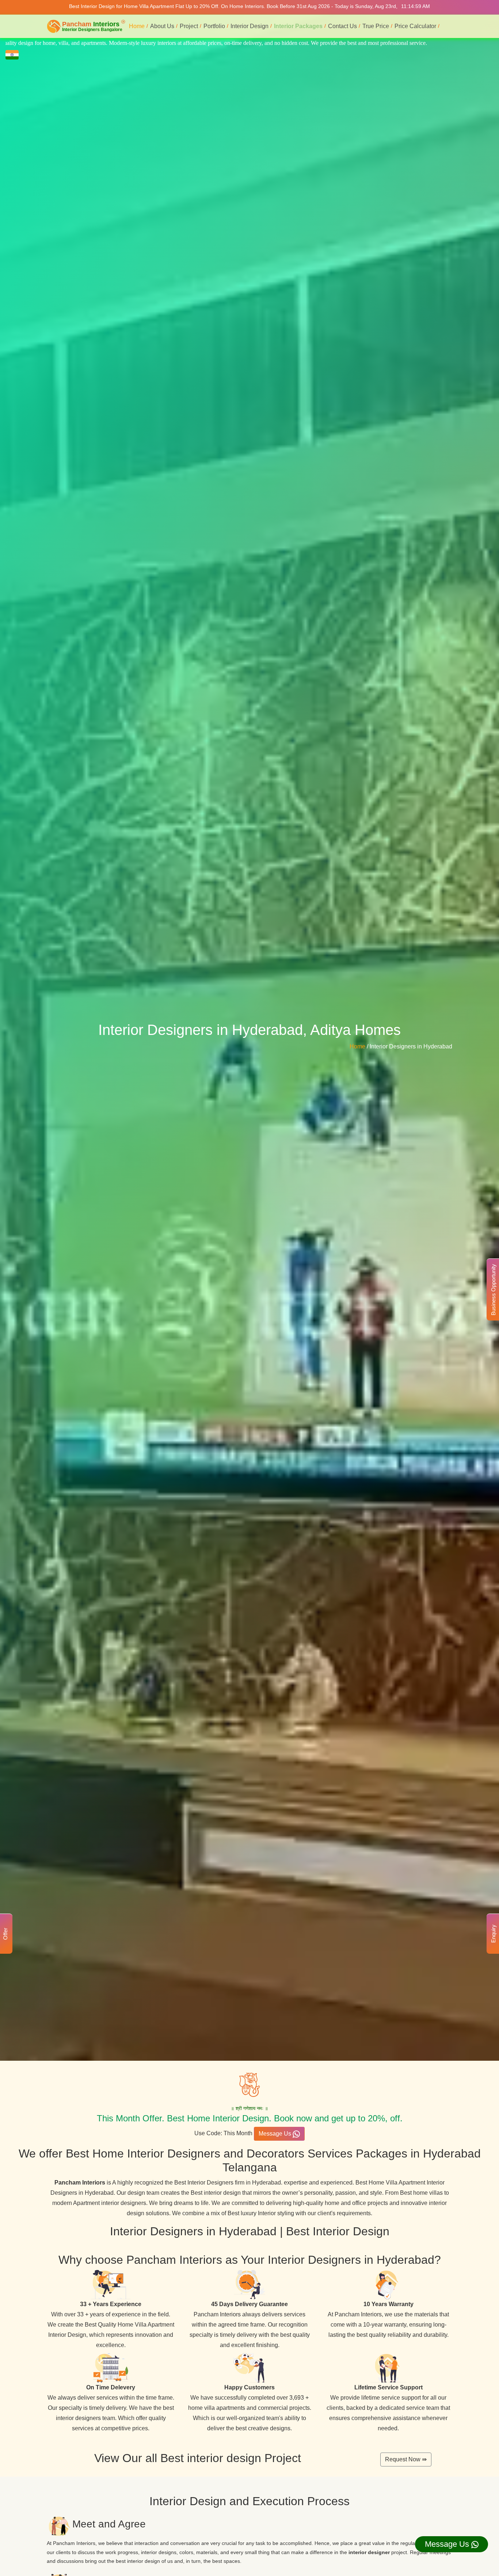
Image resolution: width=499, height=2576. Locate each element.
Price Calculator (415, 26)
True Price (376, 26)
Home (137, 26)
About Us (162, 26)
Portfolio (214, 26)
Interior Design (249, 26)
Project (189, 26)
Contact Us (342, 26)
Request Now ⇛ (406, 2459)
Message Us (276, 2134)
